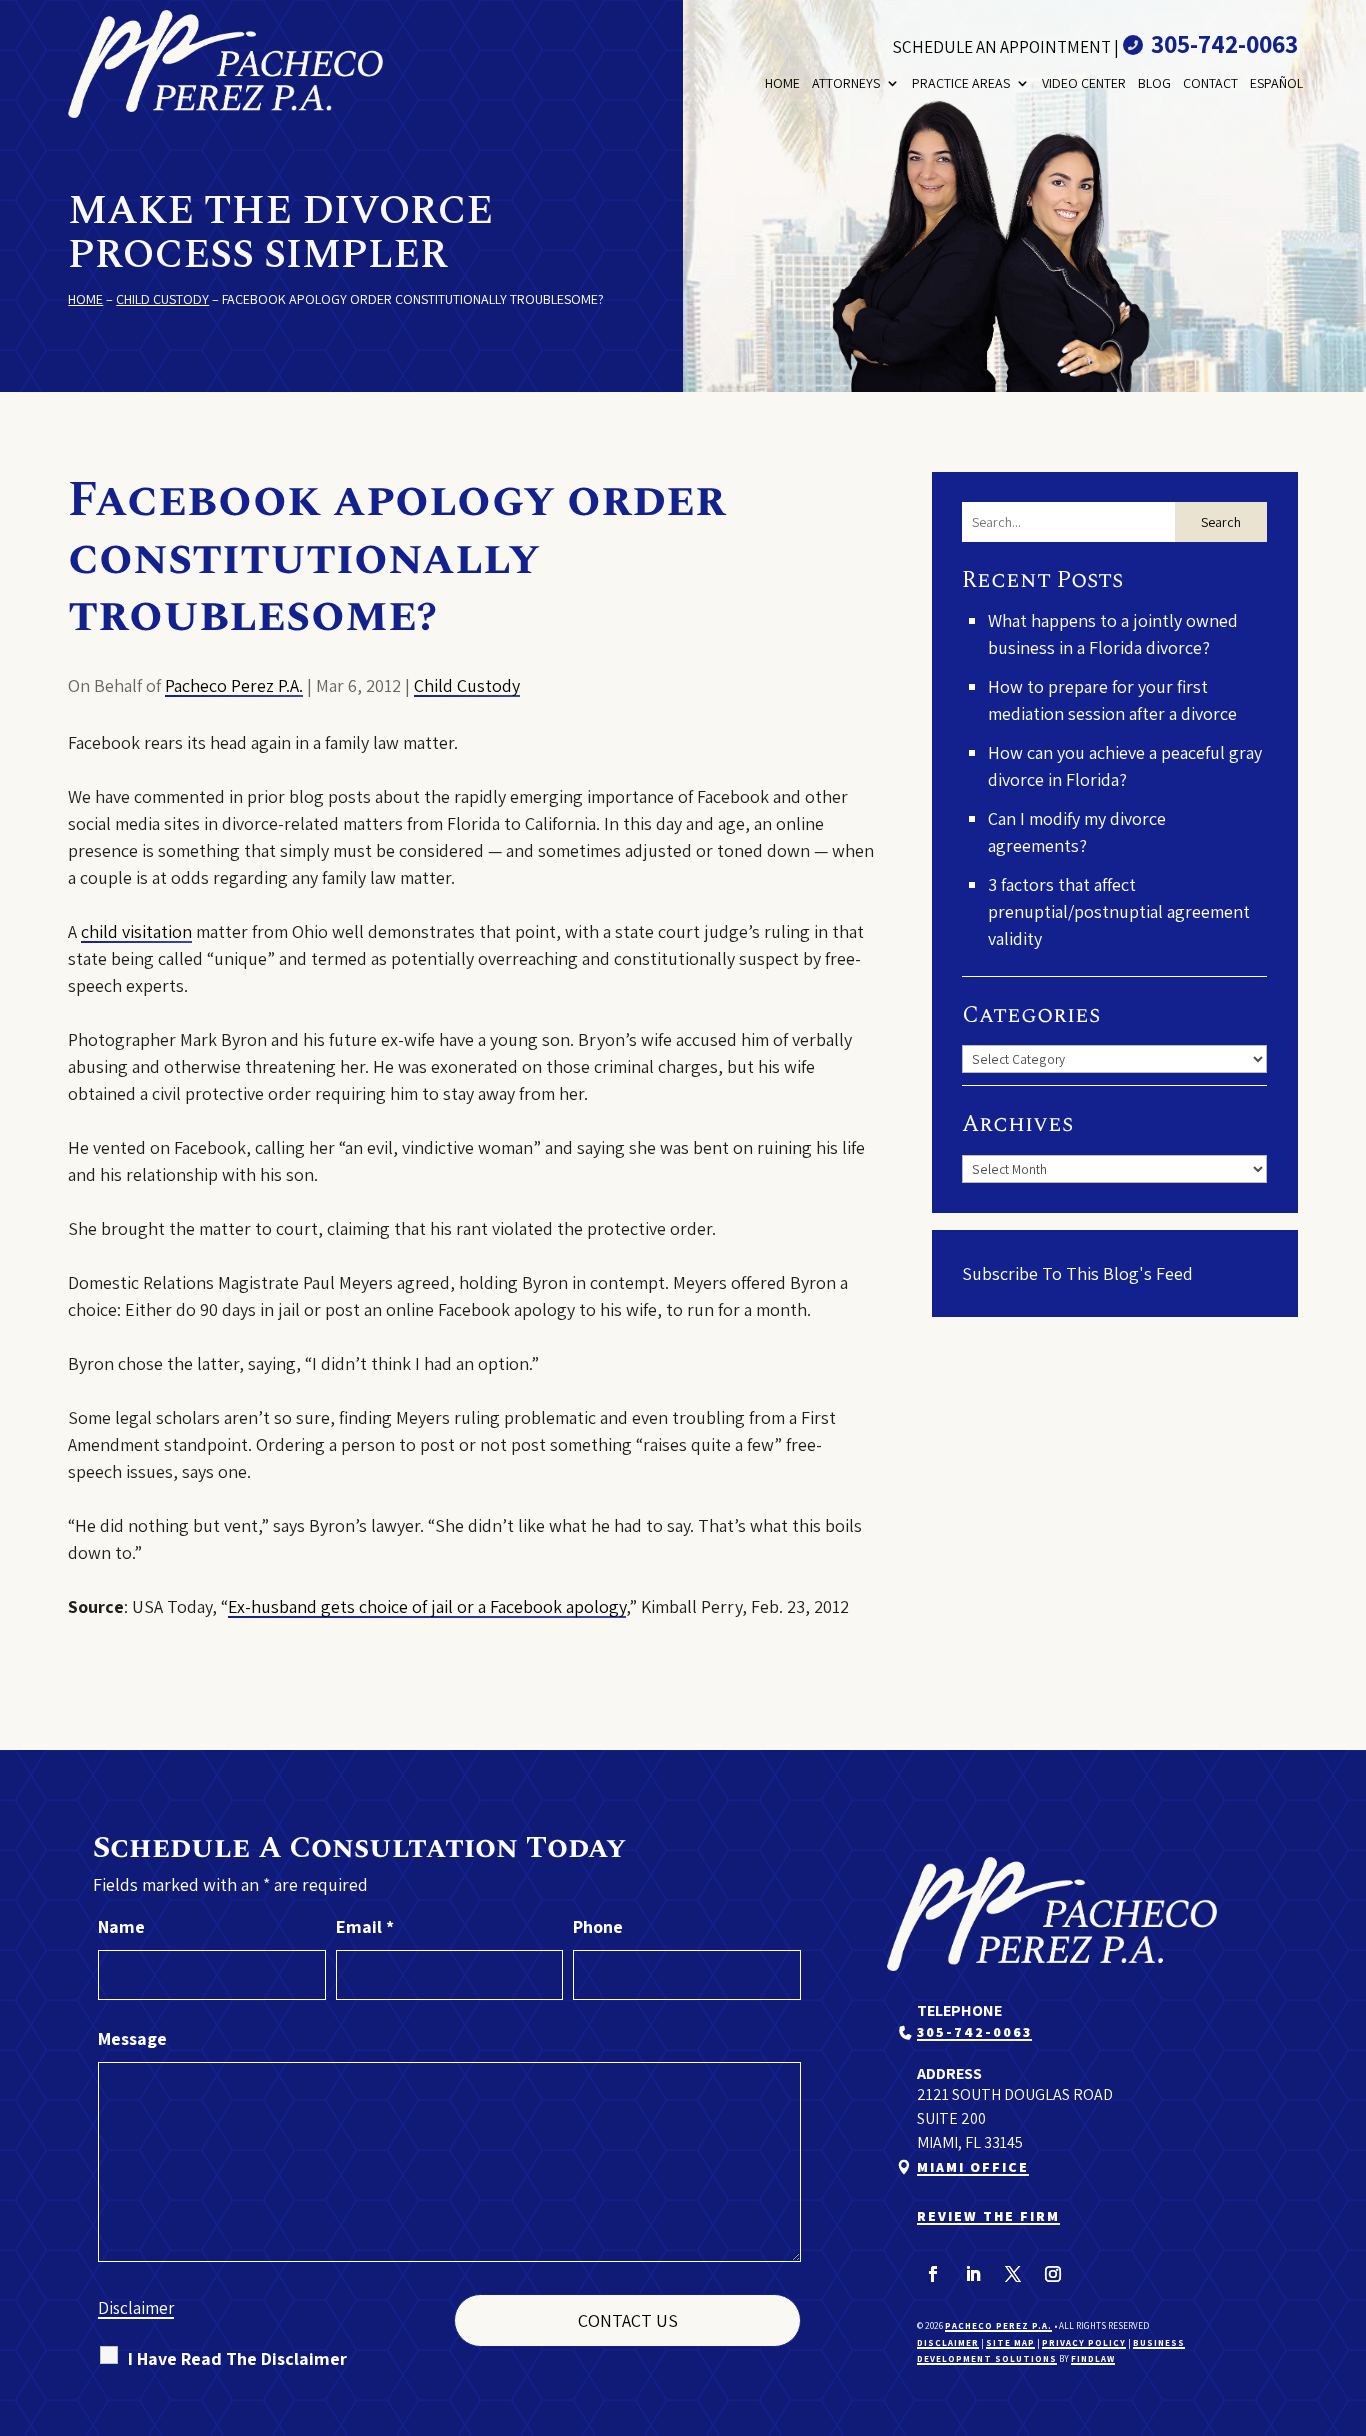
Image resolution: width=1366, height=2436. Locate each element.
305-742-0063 (1224, 43)
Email (365, 1926)
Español (1276, 83)
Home (782, 83)
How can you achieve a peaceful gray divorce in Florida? (1125, 766)
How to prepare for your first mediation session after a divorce (1112, 700)
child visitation (136, 931)
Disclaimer (136, 2308)
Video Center (1084, 83)
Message (132, 2038)
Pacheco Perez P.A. (234, 685)
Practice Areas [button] (961, 83)
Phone (598, 1926)
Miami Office (973, 2167)
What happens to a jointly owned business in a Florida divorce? (1113, 634)
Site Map (1010, 2343)
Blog (1154, 83)
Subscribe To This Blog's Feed (1077, 1273)
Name (121, 1926)
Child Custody (467, 685)
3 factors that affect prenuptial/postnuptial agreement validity (1119, 911)
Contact (1210, 83)
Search (1221, 522)
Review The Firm (988, 2216)
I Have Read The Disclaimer (237, 2358)
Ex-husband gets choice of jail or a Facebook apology (427, 1606)
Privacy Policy (1084, 2343)
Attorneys (846, 83)
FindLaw (1093, 2359)
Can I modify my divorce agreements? (1077, 832)
